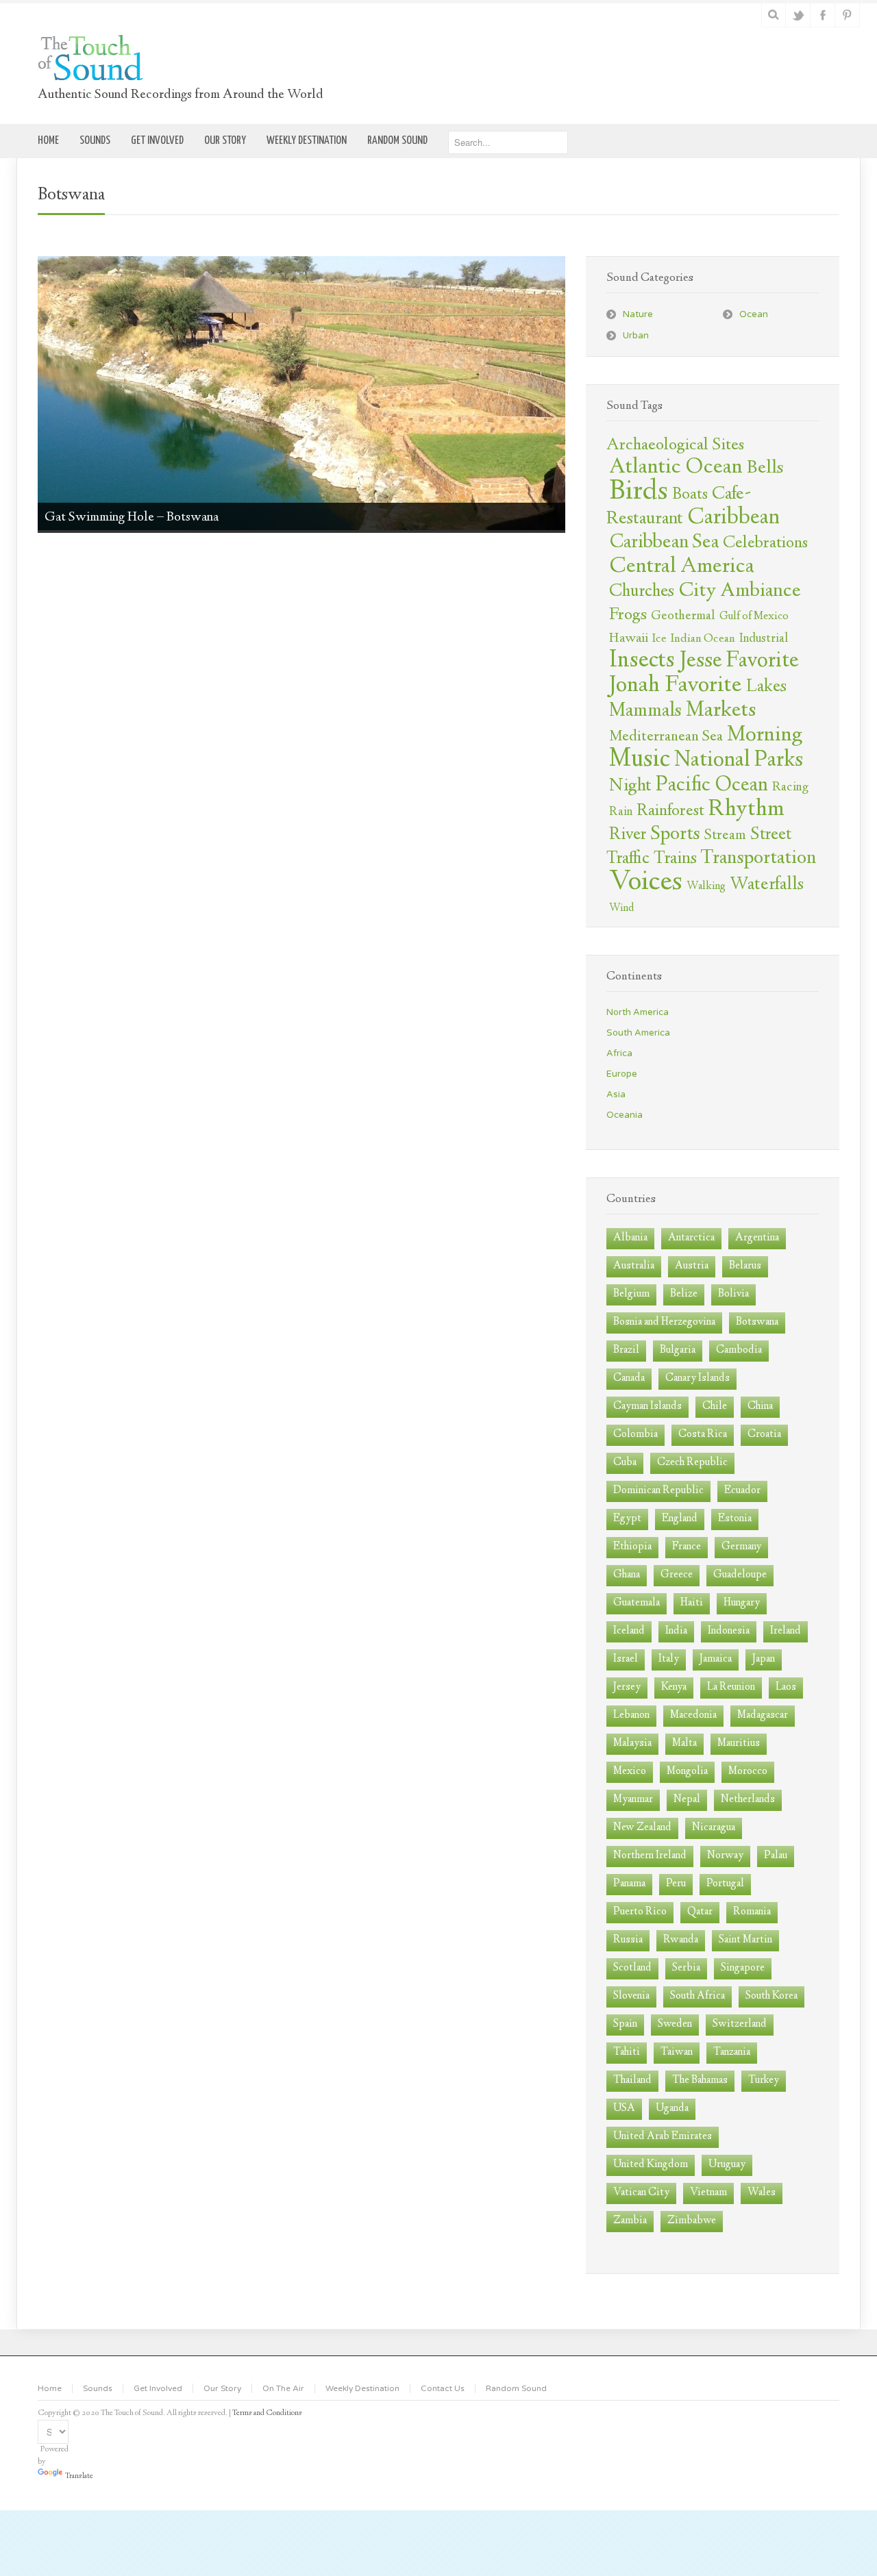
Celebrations (765, 544)
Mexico (630, 1772)
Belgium (631, 1294)
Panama (629, 1884)
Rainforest (670, 812)
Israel (626, 1659)
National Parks (739, 761)
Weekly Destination (362, 2388)
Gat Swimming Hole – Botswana (132, 517)
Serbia (686, 1968)
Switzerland (740, 2024)
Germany (741, 1547)
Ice (659, 639)
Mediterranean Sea (666, 737)
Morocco (748, 1772)
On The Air (283, 2388)
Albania (630, 1238)
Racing (790, 788)
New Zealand (642, 1828)
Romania (752, 1912)
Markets (721, 711)
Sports (675, 835)
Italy (669, 1659)
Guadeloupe (740, 1575)
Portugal (725, 1884)
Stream (725, 836)
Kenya (674, 1687)
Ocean (754, 314)
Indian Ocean (703, 639)
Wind (622, 909)
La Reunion (731, 1687)
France (687, 1547)
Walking (706, 887)
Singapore (743, 1968)
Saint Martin (745, 1940)
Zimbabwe (692, 2221)
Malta (684, 1743)
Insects (642, 661)
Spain (625, 2024)
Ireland (786, 1631)
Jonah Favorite (676, 686)
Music (640, 760)
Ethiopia (632, 1547)
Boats (690, 495)
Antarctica (691, 1238)
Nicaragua (714, 1828)
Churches (642, 592)
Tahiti (627, 2052)
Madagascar (763, 1715)
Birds (639, 492)
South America (638, 1033)
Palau (776, 1856)
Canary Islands (697, 1378)
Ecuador (742, 1491)
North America (638, 1012)
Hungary (742, 1603)
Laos (786, 1687)
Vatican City (641, 2193)
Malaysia (632, 1743)
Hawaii (629, 639)
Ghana (627, 1575)
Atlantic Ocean (676, 468)
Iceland (629, 1631)
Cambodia (739, 1350)
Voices (646, 883)
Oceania (625, 1115)
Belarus (745, 1266)
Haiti (692, 1603)
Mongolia (687, 1772)
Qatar (700, 1912)
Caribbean (733, 518)
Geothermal (683, 616)
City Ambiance (740, 591)
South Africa (697, 1996)
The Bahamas (700, 2080)
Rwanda (681, 1940)
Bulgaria (678, 1350)
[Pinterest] (848, 15)
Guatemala (637, 1603)
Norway (725, 1856)
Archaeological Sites (675, 446)
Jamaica (716, 1659)
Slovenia (631, 1996)
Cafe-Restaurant (679, 507)
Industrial (764, 639)
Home (50, 2388)
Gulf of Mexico (754, 617)
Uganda (672, 2109)
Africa (619, 1053)
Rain (621, 812)
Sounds (98, 2388)
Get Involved (158, 2388)
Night (630, 786)
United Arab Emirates (663, 2137)
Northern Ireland (650, 1856)
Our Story (222, 2388)
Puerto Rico (640, 1912)
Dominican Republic (658, 1491)
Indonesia (729, 1631)
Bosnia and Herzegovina (664, 1322)
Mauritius (739, 1743)
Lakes (766, 687)
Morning (765, 736)
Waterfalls (767, 885)
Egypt (627, 1519)
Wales (762, 2193)
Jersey (627, 1687)
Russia (628, 1940)
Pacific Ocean (712, 786)
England (680, 1519)
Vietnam (708, 2193)
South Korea (771, 1996)
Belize (684, 1294)
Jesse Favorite (739, 661)
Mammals (645, 712)
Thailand (632, 2080)
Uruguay (727, 2165)
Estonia (735, 1519)
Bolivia (733, 1294)
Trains (675, 859)
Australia (634, 1266)
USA (624, 2109)
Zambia (630, 2221)
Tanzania (732, 2052)
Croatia (764, 1435)
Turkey (764, 2080)
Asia (616, 1095)
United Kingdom (651, 2165)
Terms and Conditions (267, 2413)
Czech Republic (692, 1463)
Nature (638, 314)
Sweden (675, 2024)
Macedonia (693, 1715)
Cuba (625, 1463)
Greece (677, 1575)
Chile (715, 1406)
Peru (676, 1884)
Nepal (687, 1800)
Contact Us (443, 2388)
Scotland (632, 1968)
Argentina (757, 1238)
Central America (682, 567)
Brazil (626, 1350)
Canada (629, 1378)
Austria (692, 1266)
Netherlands (748, 1800)
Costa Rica (703, 1435)
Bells (765, 468)
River (628, 835)
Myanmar (633, 1800)
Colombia (635, 1435)
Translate (79, 2476)
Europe (622, 1074)
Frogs (628, 615)
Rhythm (746, 810)
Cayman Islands (647, 1406)
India (676, 1631)
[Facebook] (823, 15)
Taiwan (677, 2052)
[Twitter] (799, 15)
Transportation (758, 859)
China (760, 1406)
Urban (636, 336)
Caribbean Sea (664, 543)
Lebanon (631, 1715)
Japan (764, 1659)
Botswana (757, 1322)
